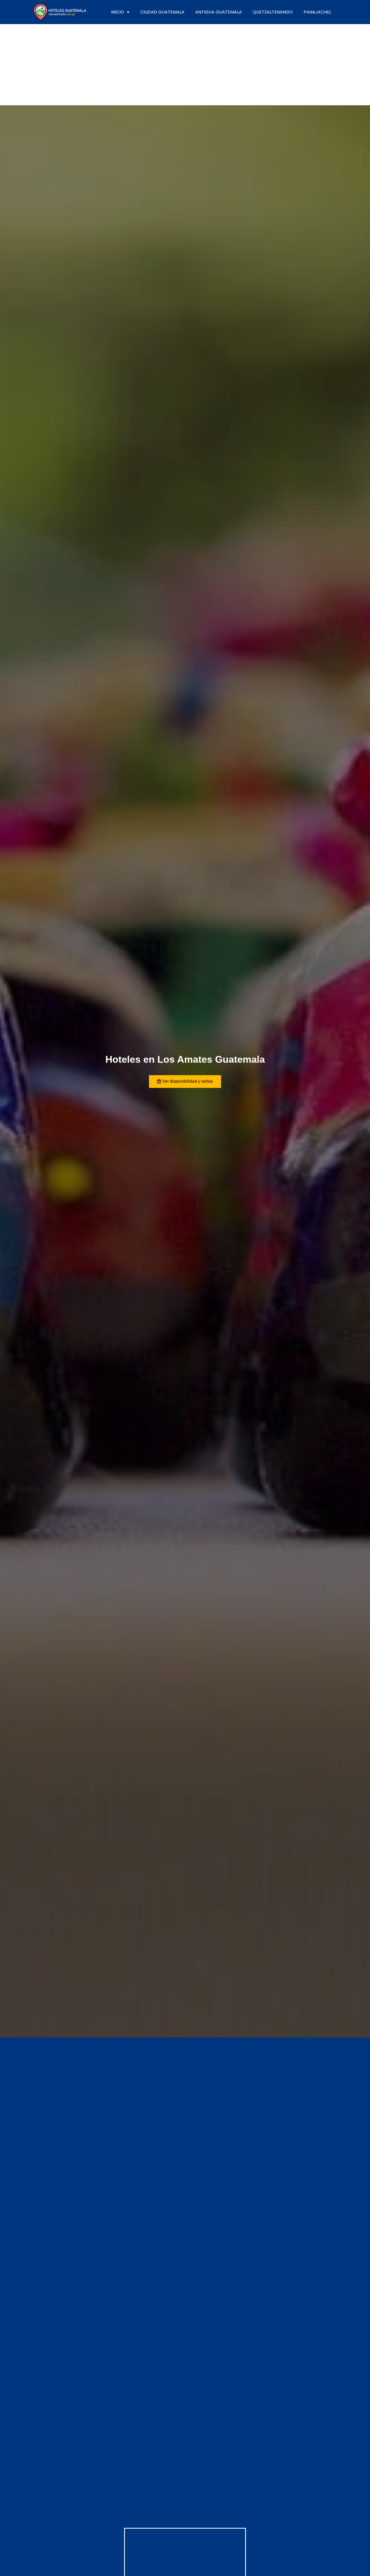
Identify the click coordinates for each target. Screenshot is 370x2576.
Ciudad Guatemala (162, 12)
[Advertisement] (185, 65)
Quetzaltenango (273, 12)
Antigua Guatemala (219, 12)
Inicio (118, 12)
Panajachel (317, 12)
